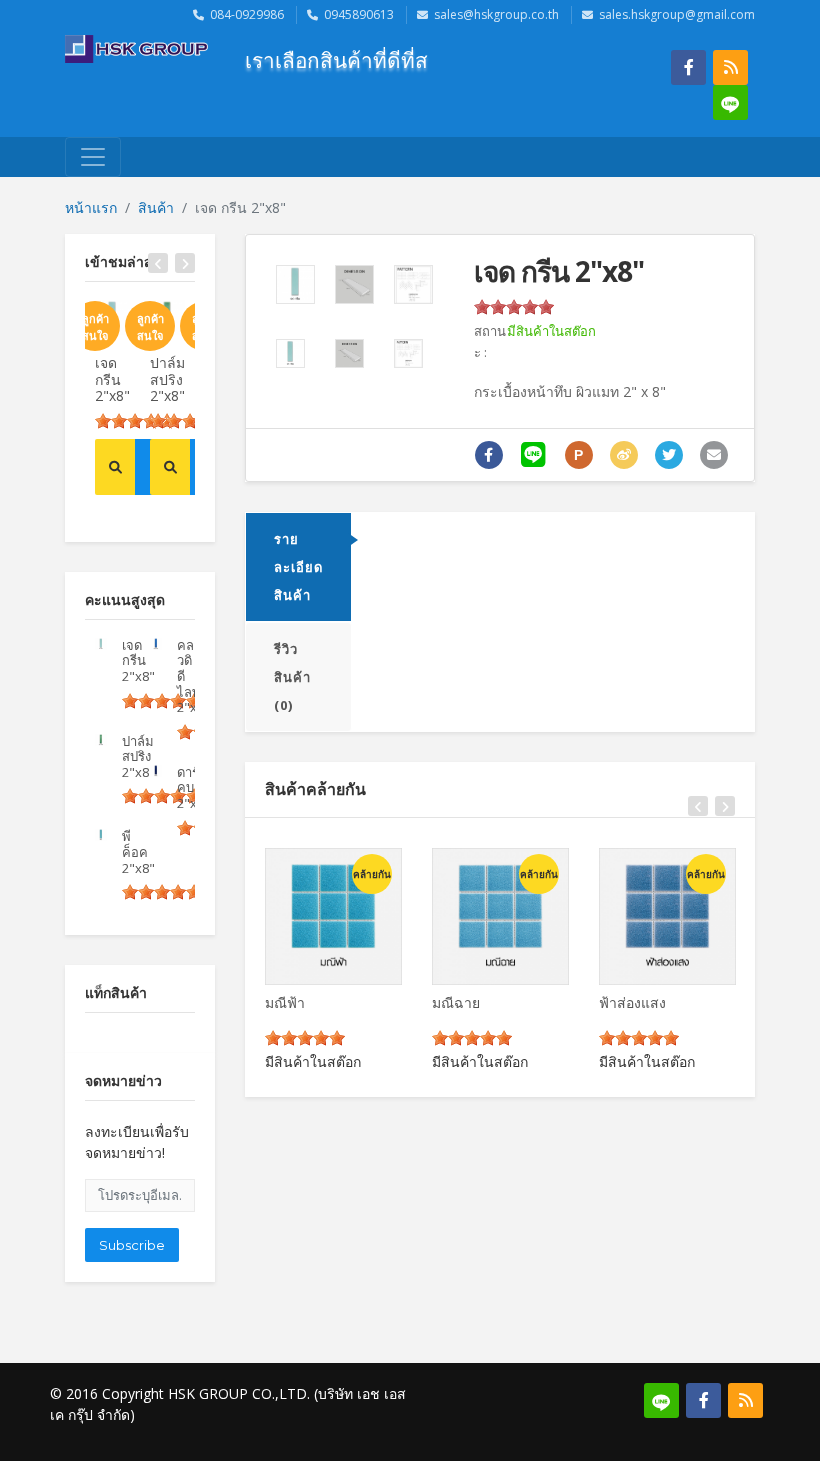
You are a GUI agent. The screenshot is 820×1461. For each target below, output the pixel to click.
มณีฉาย (456, 1002)
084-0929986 (247, 14)
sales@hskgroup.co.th (496, 14)
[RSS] (730, 67)
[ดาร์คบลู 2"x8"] (156, 771)
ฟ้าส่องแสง (632, 1002)
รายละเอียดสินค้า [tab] (298, 567)
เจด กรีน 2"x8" (112, 379)
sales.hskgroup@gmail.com (677, 14)
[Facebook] (688, 67)
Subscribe (132, 1245)
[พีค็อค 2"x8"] (101, 835)
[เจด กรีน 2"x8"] (101, 644)
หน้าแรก (91, 207)
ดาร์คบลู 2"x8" (193, 787)
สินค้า (156, 207)
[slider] (135, 421)
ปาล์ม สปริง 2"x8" (167, 379)
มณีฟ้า (285, 1002)
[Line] (730, 102)
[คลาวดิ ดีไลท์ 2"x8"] (156, 644)
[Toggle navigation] (93, 157)
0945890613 (359, 14)
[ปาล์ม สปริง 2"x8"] (101, 740)
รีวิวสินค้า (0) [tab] (292, 677)
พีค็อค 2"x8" (138, 851)
